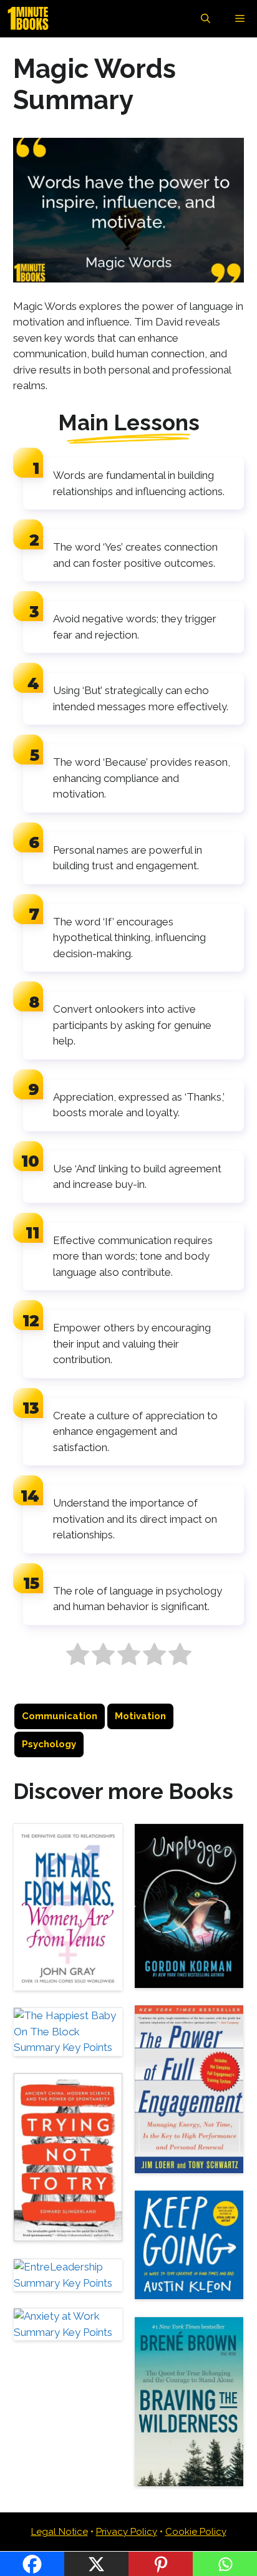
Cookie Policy (196, 2532)
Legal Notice (60, 2532)
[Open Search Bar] (206, 19)
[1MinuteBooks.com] (31, 19)
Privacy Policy (127, 2532)
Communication (60, 1716)
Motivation (140, 1716)
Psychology (49, 1744)
